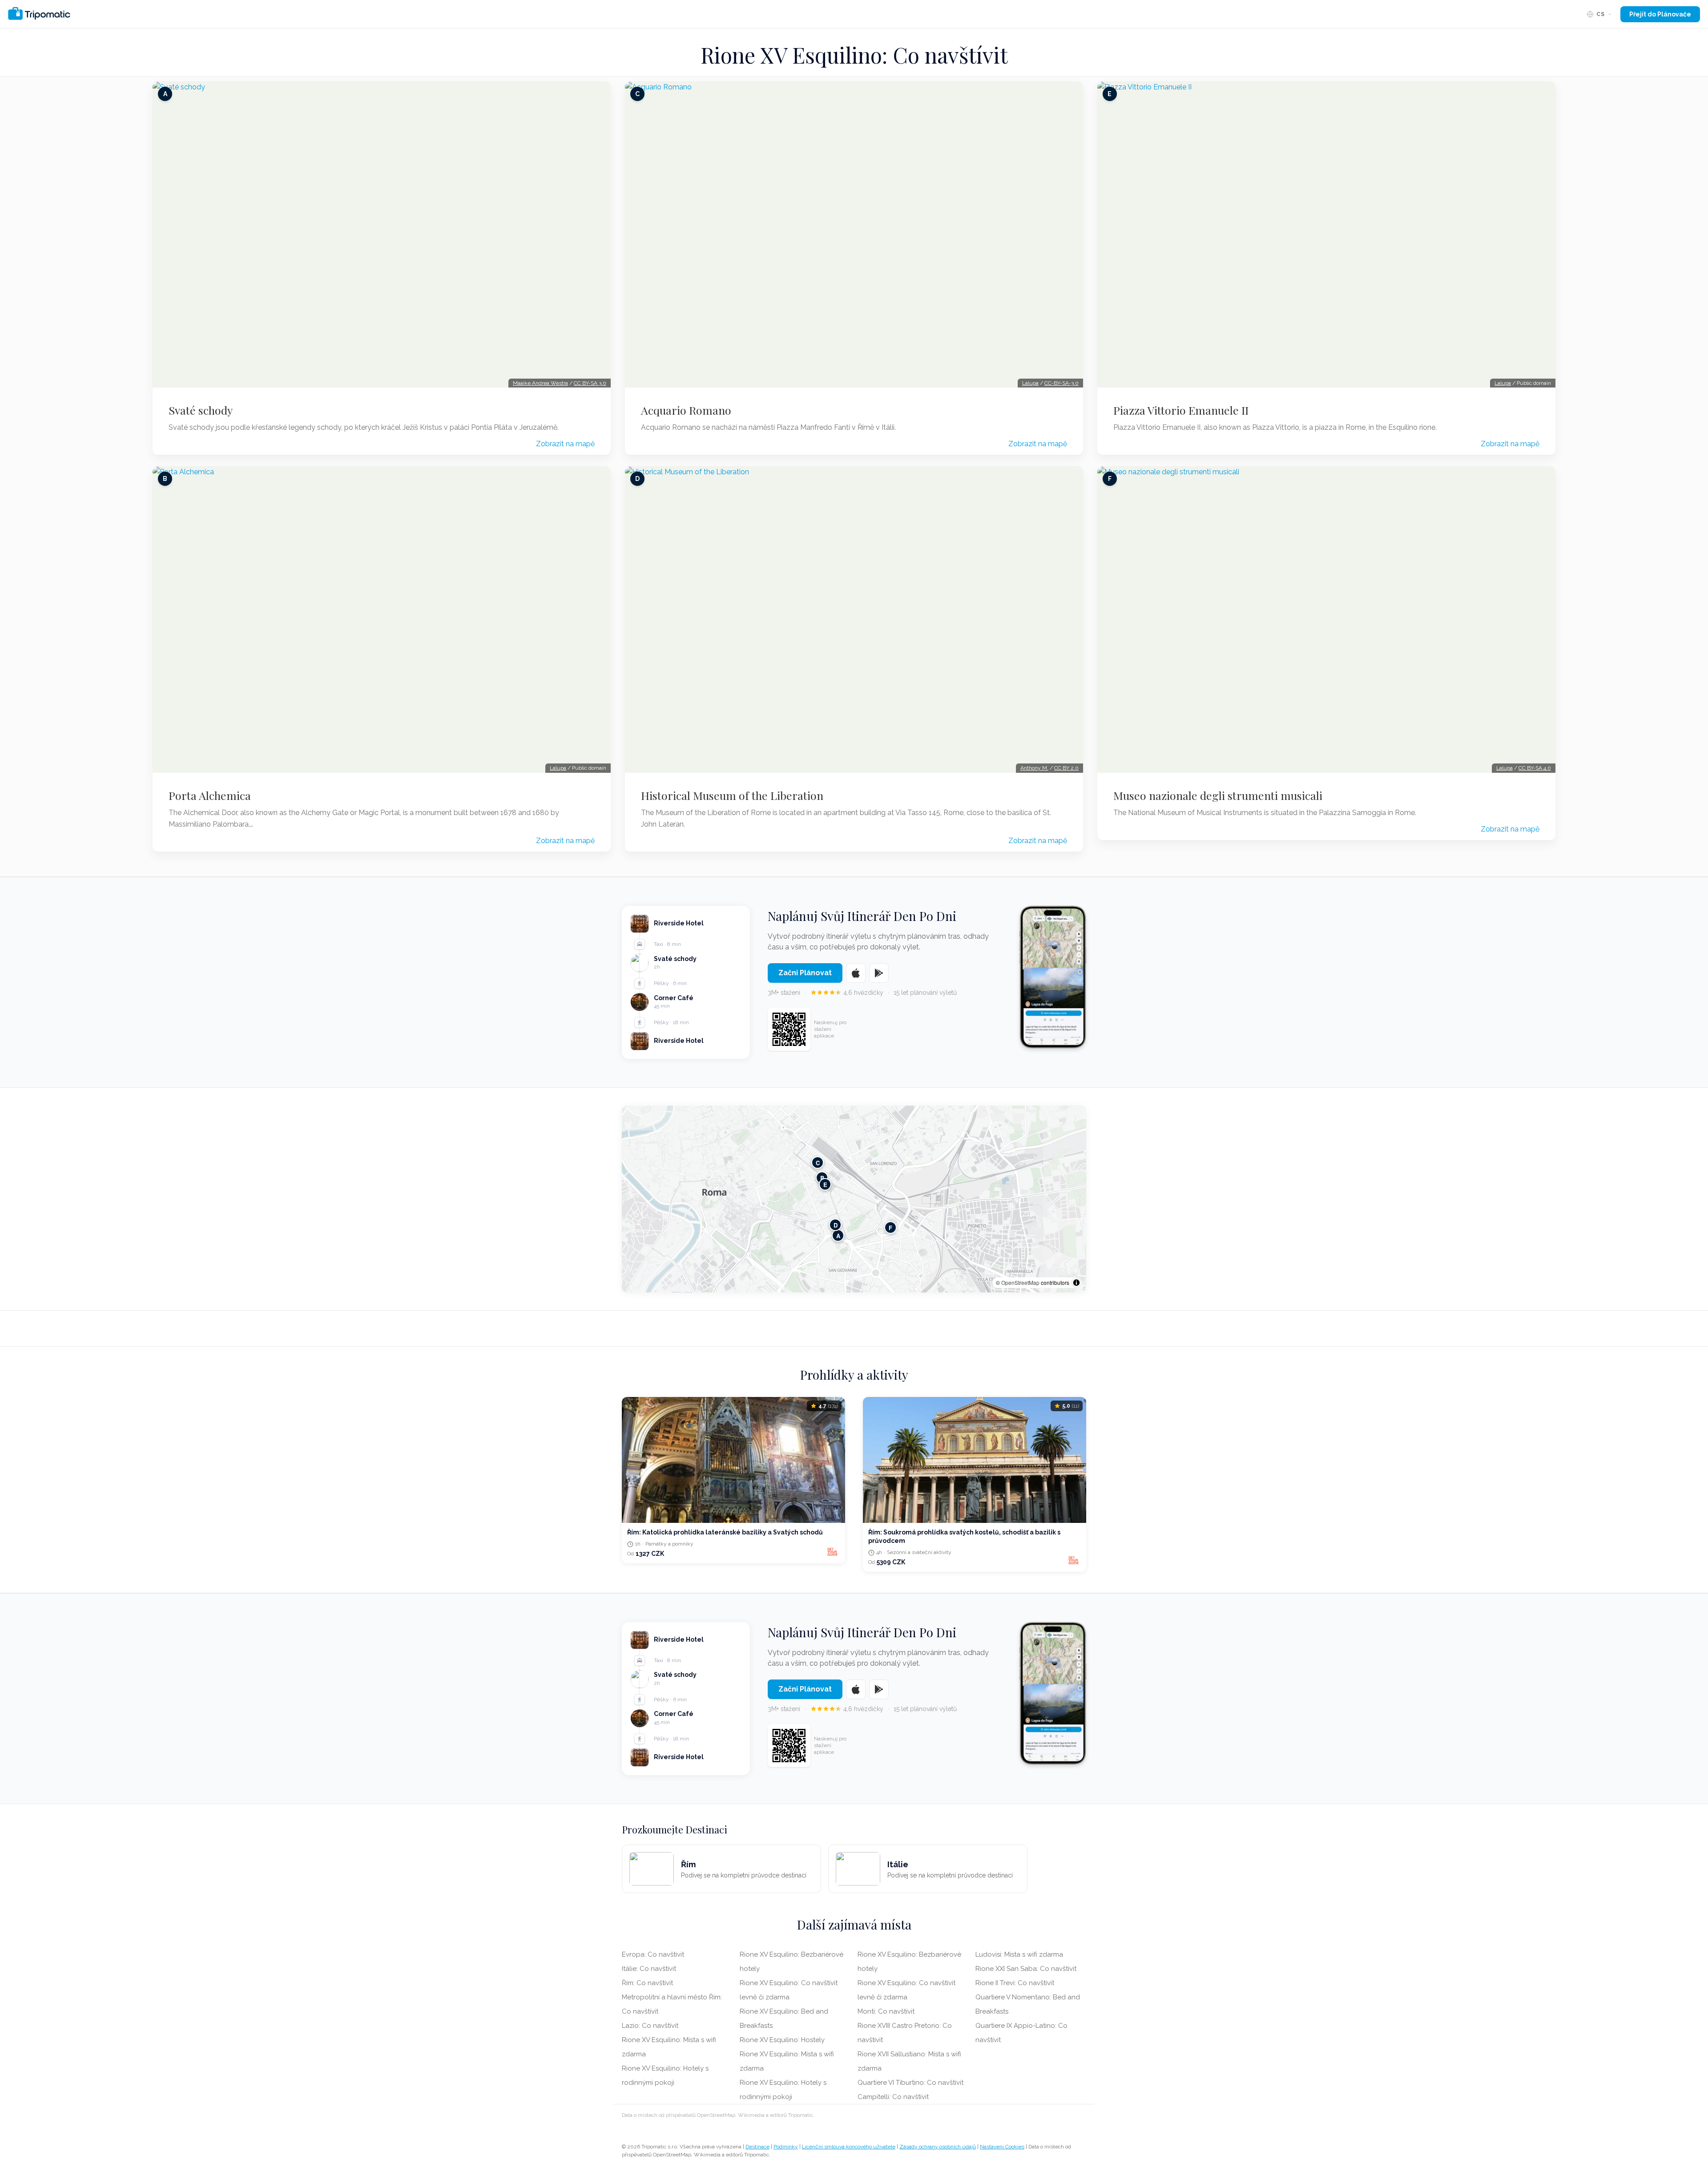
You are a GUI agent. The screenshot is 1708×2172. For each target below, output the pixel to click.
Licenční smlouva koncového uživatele (849, 2147)
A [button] (838, 1235)
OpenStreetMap (1020, 1282)
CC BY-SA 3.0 (590, 383)
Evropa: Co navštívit (653, 1954)
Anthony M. (1034, 768)
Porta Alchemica (210, 795)
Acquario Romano (686, 410)
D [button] (836, 1225)
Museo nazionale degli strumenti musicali (1218, 795)
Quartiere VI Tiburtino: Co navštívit (910, 2083)
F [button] (890, 1227)
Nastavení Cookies (1002, 2147)
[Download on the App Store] (856, 973)
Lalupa (558, 768)
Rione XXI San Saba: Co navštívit (1026, 1969)
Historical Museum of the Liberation (732, 795)
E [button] (825, 1184)
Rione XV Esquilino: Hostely (782, 2040)
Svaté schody (201, 410)
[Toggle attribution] (1076, 1283)
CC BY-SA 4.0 (1535, 768)
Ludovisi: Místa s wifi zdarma (1019, 1954)
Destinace (757, 2147)
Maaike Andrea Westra (540, 383)
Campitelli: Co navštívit (893, 2097)
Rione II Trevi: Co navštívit (1015, 1983)
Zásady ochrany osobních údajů (938, 2147)
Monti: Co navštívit (886, 2011)
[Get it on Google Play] (879, 973)
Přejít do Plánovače (1660, 14)
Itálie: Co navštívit (649, 1969)
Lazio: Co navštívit (650, 2026)
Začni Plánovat (805, 973)
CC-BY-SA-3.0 (1061, 383)
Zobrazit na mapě (565, 444)
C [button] (818, 1162)
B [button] (822, 1177)
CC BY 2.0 (1066, 768)
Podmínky (786, 2147)
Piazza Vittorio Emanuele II (1181, 410)
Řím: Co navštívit (647, 1983)
